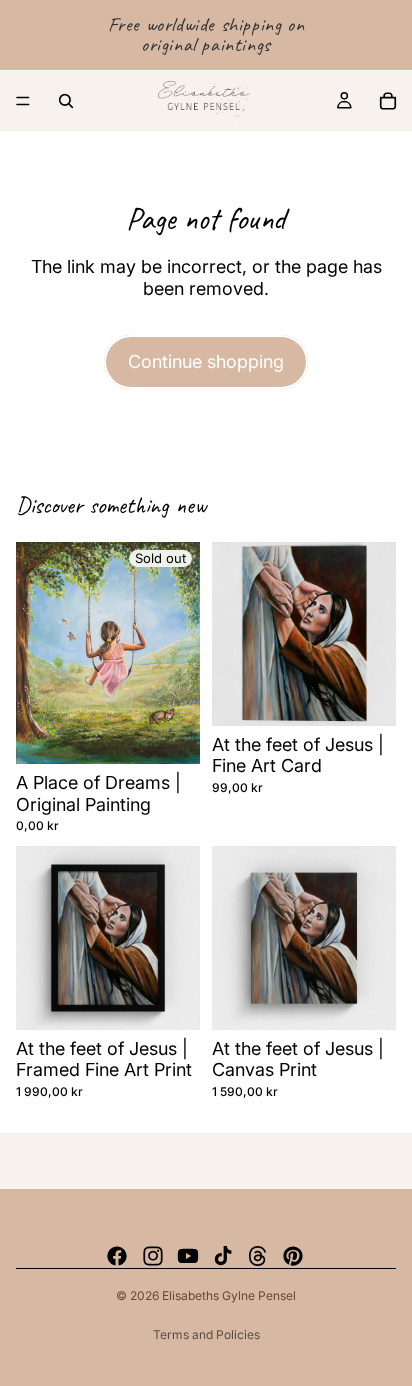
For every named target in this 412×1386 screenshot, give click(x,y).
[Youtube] (188, 1256)
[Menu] (23, 101)
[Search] (66, 101)
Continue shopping (206, 361)
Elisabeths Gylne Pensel (229, 1295)
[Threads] (258, 1256)
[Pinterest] (293, 1256)
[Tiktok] (223, 1256)
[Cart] (388, 101)
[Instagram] (153, 1256)
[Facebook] (117, 1256)
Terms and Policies (206, 1334)
